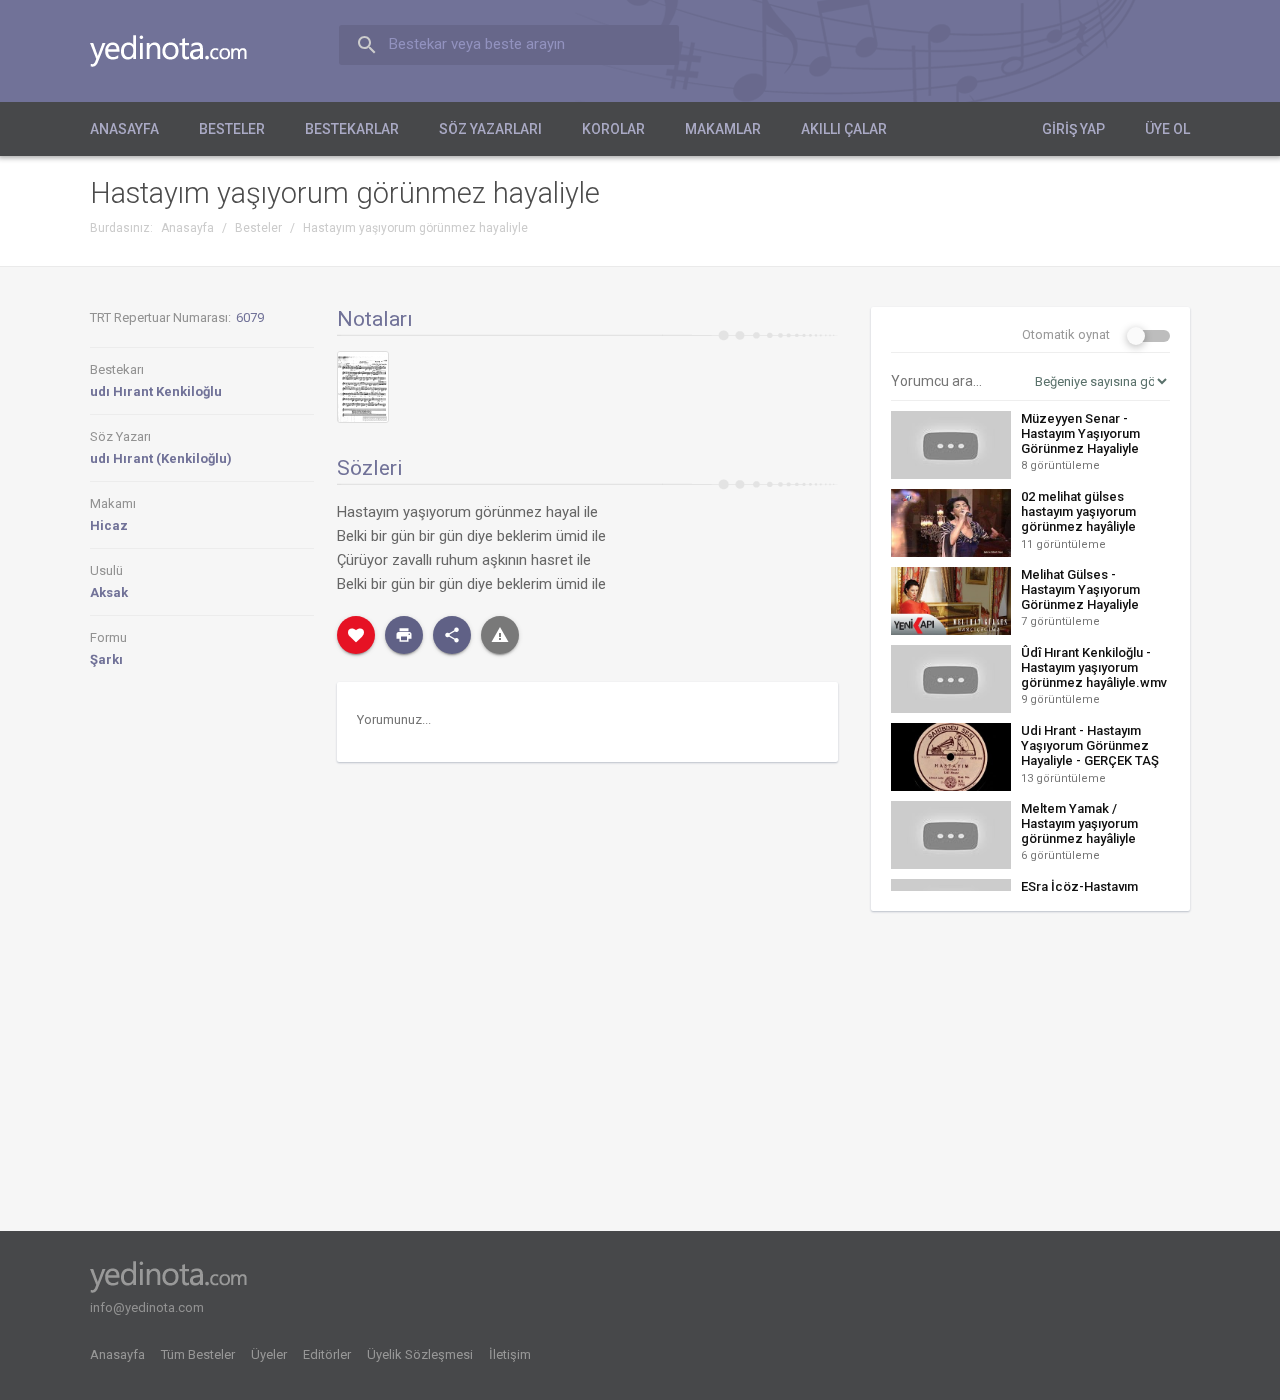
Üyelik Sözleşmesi (420, 1354)
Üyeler (269, 1354)
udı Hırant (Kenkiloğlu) (161, 458)
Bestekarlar (352, 129)
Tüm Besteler (198, 1354)
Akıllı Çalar (844, 129)
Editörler (327, 1354)
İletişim (510, 1354)
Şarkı (106, 659)
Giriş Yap (1073, 129)
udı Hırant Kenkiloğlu (156, 391)
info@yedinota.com (147, 1307)
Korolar (613, 129)
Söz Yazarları (490, 129)
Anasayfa (124, 129)
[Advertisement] (1030, 1078)
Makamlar (723, 129)
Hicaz (109, 525)
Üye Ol (1167, 129)
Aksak (109, 592)
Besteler (232, 129)
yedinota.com (184, 51)
